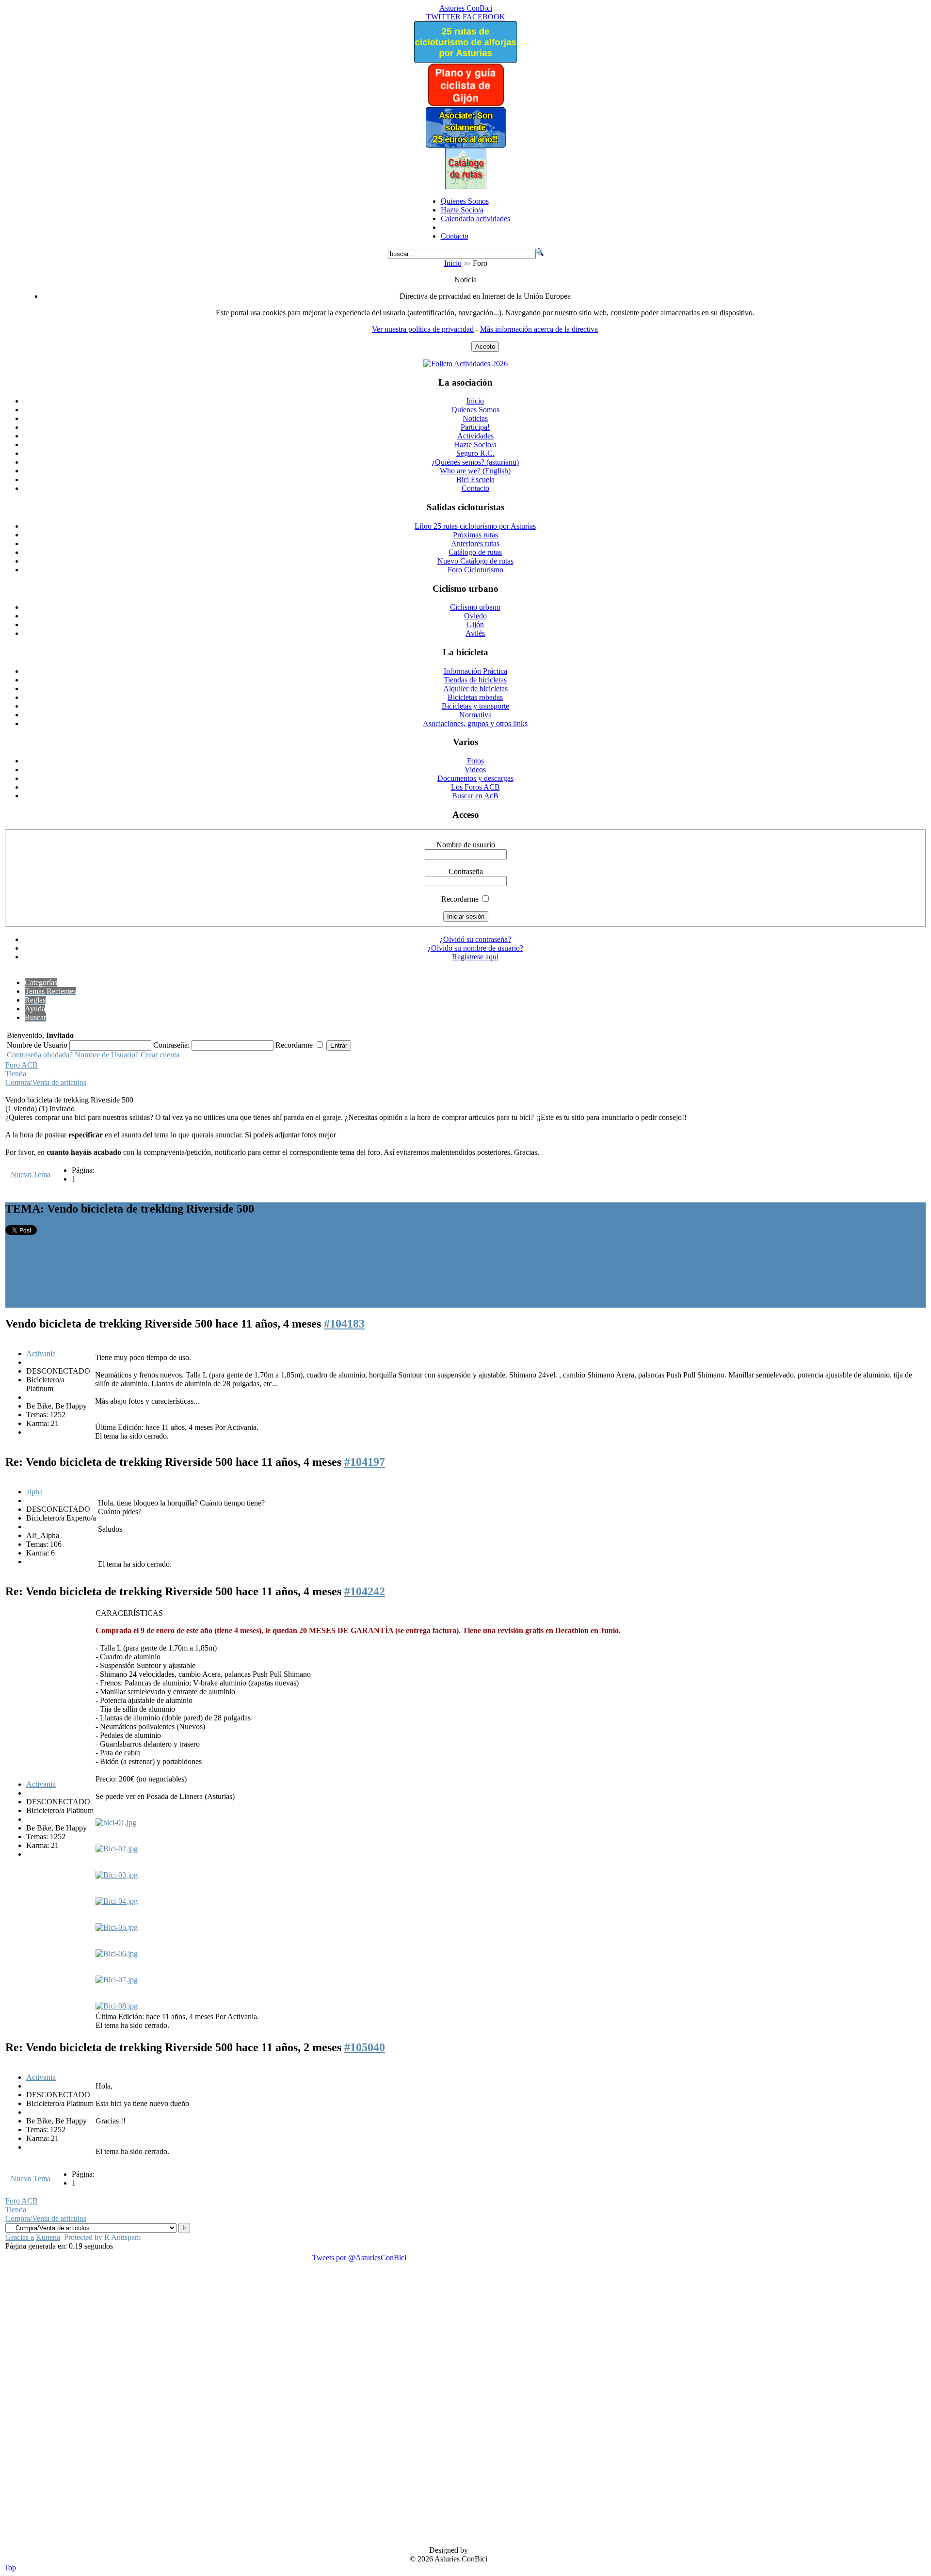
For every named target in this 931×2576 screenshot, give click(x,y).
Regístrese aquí (475, 957)
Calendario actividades (475, 219)
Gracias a (20, 2237)
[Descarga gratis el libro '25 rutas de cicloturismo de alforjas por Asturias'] (465, 60)
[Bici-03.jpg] (117, 1875)
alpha (34, 1492)
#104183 (344, 1324)
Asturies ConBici (466, 8)
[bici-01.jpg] (116, 1823)
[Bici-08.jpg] (117, 2006)
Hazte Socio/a (462, 210)
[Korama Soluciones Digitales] (910, 2551)
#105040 (365, 2047)
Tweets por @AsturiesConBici (359, 2258)
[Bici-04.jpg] (117, 1901)
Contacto (455, 236)
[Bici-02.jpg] (117, 1849)
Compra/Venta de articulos (46, 1082)
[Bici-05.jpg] (117, 1927)
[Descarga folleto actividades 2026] (465, 364)
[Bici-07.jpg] (117, 1980)
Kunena (48, 2237)
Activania (41, 1353)
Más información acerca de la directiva (539, 329)
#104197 (365, 1462)
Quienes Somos (465, 201)
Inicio (453, 263)
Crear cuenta (160, 1055)
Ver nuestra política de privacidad (423, 329)
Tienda (16, 1074)
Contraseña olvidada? (40, 1055)
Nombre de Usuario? (107, 1055)
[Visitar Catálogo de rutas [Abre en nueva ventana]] (466, 186)
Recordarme (460, 899)
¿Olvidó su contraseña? (475, 939)
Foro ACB (22, 1065)
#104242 (365, 1591)
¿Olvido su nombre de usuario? (475, 948)
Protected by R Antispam (102, 2237)
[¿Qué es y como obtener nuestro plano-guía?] (466, 104)
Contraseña (466, 871)
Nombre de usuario (466, 845)
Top (10, 2568)
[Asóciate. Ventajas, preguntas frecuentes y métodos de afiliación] (465, 145)
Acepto (485, 347)
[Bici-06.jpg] (117, 1953)
